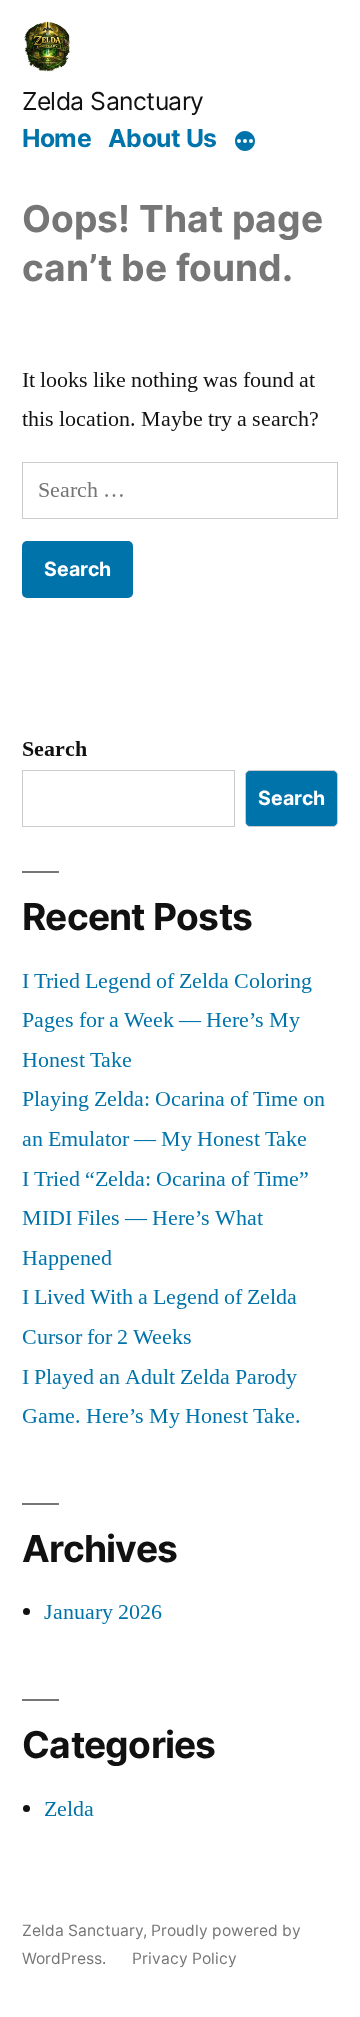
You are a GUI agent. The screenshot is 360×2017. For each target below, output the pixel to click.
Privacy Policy (184, 1958)
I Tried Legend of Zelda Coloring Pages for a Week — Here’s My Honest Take (167, 1020)
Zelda (69, 1809)
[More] (245, 141)
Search (54, 749)
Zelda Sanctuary (113, 101)
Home (56, 138)
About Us (162, 138)
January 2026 (103, 1612)
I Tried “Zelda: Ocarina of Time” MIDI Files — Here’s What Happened (165, 1218)
